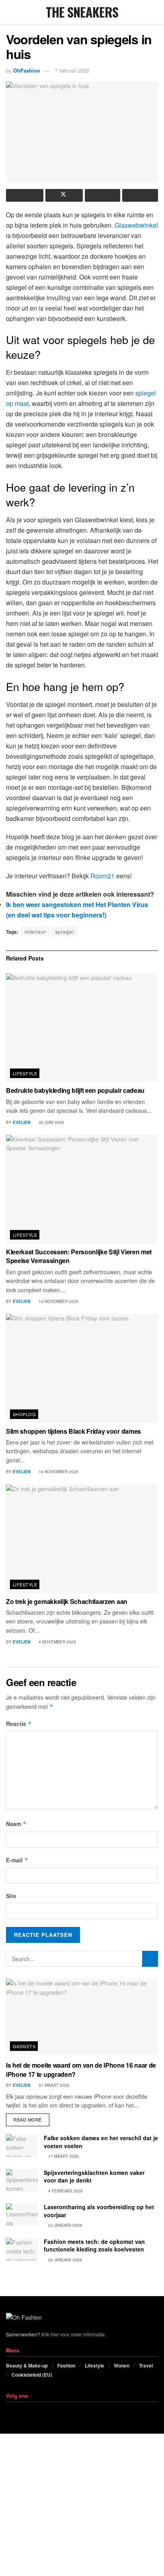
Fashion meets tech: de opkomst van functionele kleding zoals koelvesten (94, 2245)
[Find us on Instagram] (18, 2411)
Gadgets (24, 2046)
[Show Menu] (9, 12)
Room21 (102, 876)
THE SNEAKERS (82, 12)
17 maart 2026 (63, 2156)
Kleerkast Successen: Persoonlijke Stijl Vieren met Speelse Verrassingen (79, 1256)
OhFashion (27, 70)
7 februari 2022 (72, 70)
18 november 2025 (58, 1472)
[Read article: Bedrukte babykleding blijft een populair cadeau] (82, 1028)
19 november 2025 (58, 1301)
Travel (146, 2365)
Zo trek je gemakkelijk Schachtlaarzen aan (67, 1601)
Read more (31, 2118)
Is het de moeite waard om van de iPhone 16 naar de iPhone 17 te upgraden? (81, 2069)
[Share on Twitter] (64, 195)
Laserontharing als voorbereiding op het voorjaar (99, 2211)
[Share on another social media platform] (140, 195)
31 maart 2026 (53, 2085)
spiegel (65, 932)
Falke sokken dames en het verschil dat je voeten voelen (101, 2142)
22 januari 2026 (64, 2260)
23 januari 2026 (64, 2225)
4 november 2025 (57, 1642)
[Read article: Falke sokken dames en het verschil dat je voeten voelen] (22, 2146)
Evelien (21, 1122)
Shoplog (24, 1414)
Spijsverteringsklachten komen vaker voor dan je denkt (94, 2177)
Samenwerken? (23, 2334)
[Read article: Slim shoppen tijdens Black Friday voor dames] (82, 1368)
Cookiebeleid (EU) (32, 2375)
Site (11, 1896)
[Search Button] (155, 12)
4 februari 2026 (65, 2191)
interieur (35, 932)
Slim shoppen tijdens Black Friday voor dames (73, 1431)
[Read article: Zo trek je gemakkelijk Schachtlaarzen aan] (82, 1539)
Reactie (19, 1724)
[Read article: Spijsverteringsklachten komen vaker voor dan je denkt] (22, 2180)
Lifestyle (25, 1073)
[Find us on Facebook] (8, 2411)
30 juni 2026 (51, 1122)
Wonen (122, 2365)
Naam (16, 1824)
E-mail (17, 1860)
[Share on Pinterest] (103, 195)
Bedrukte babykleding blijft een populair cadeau (75, 1090)
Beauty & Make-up (27, 2365)
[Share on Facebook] (25, 195)
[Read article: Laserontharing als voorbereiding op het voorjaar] (22, 2215)
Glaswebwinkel (136, 225)
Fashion (66, 2365)
